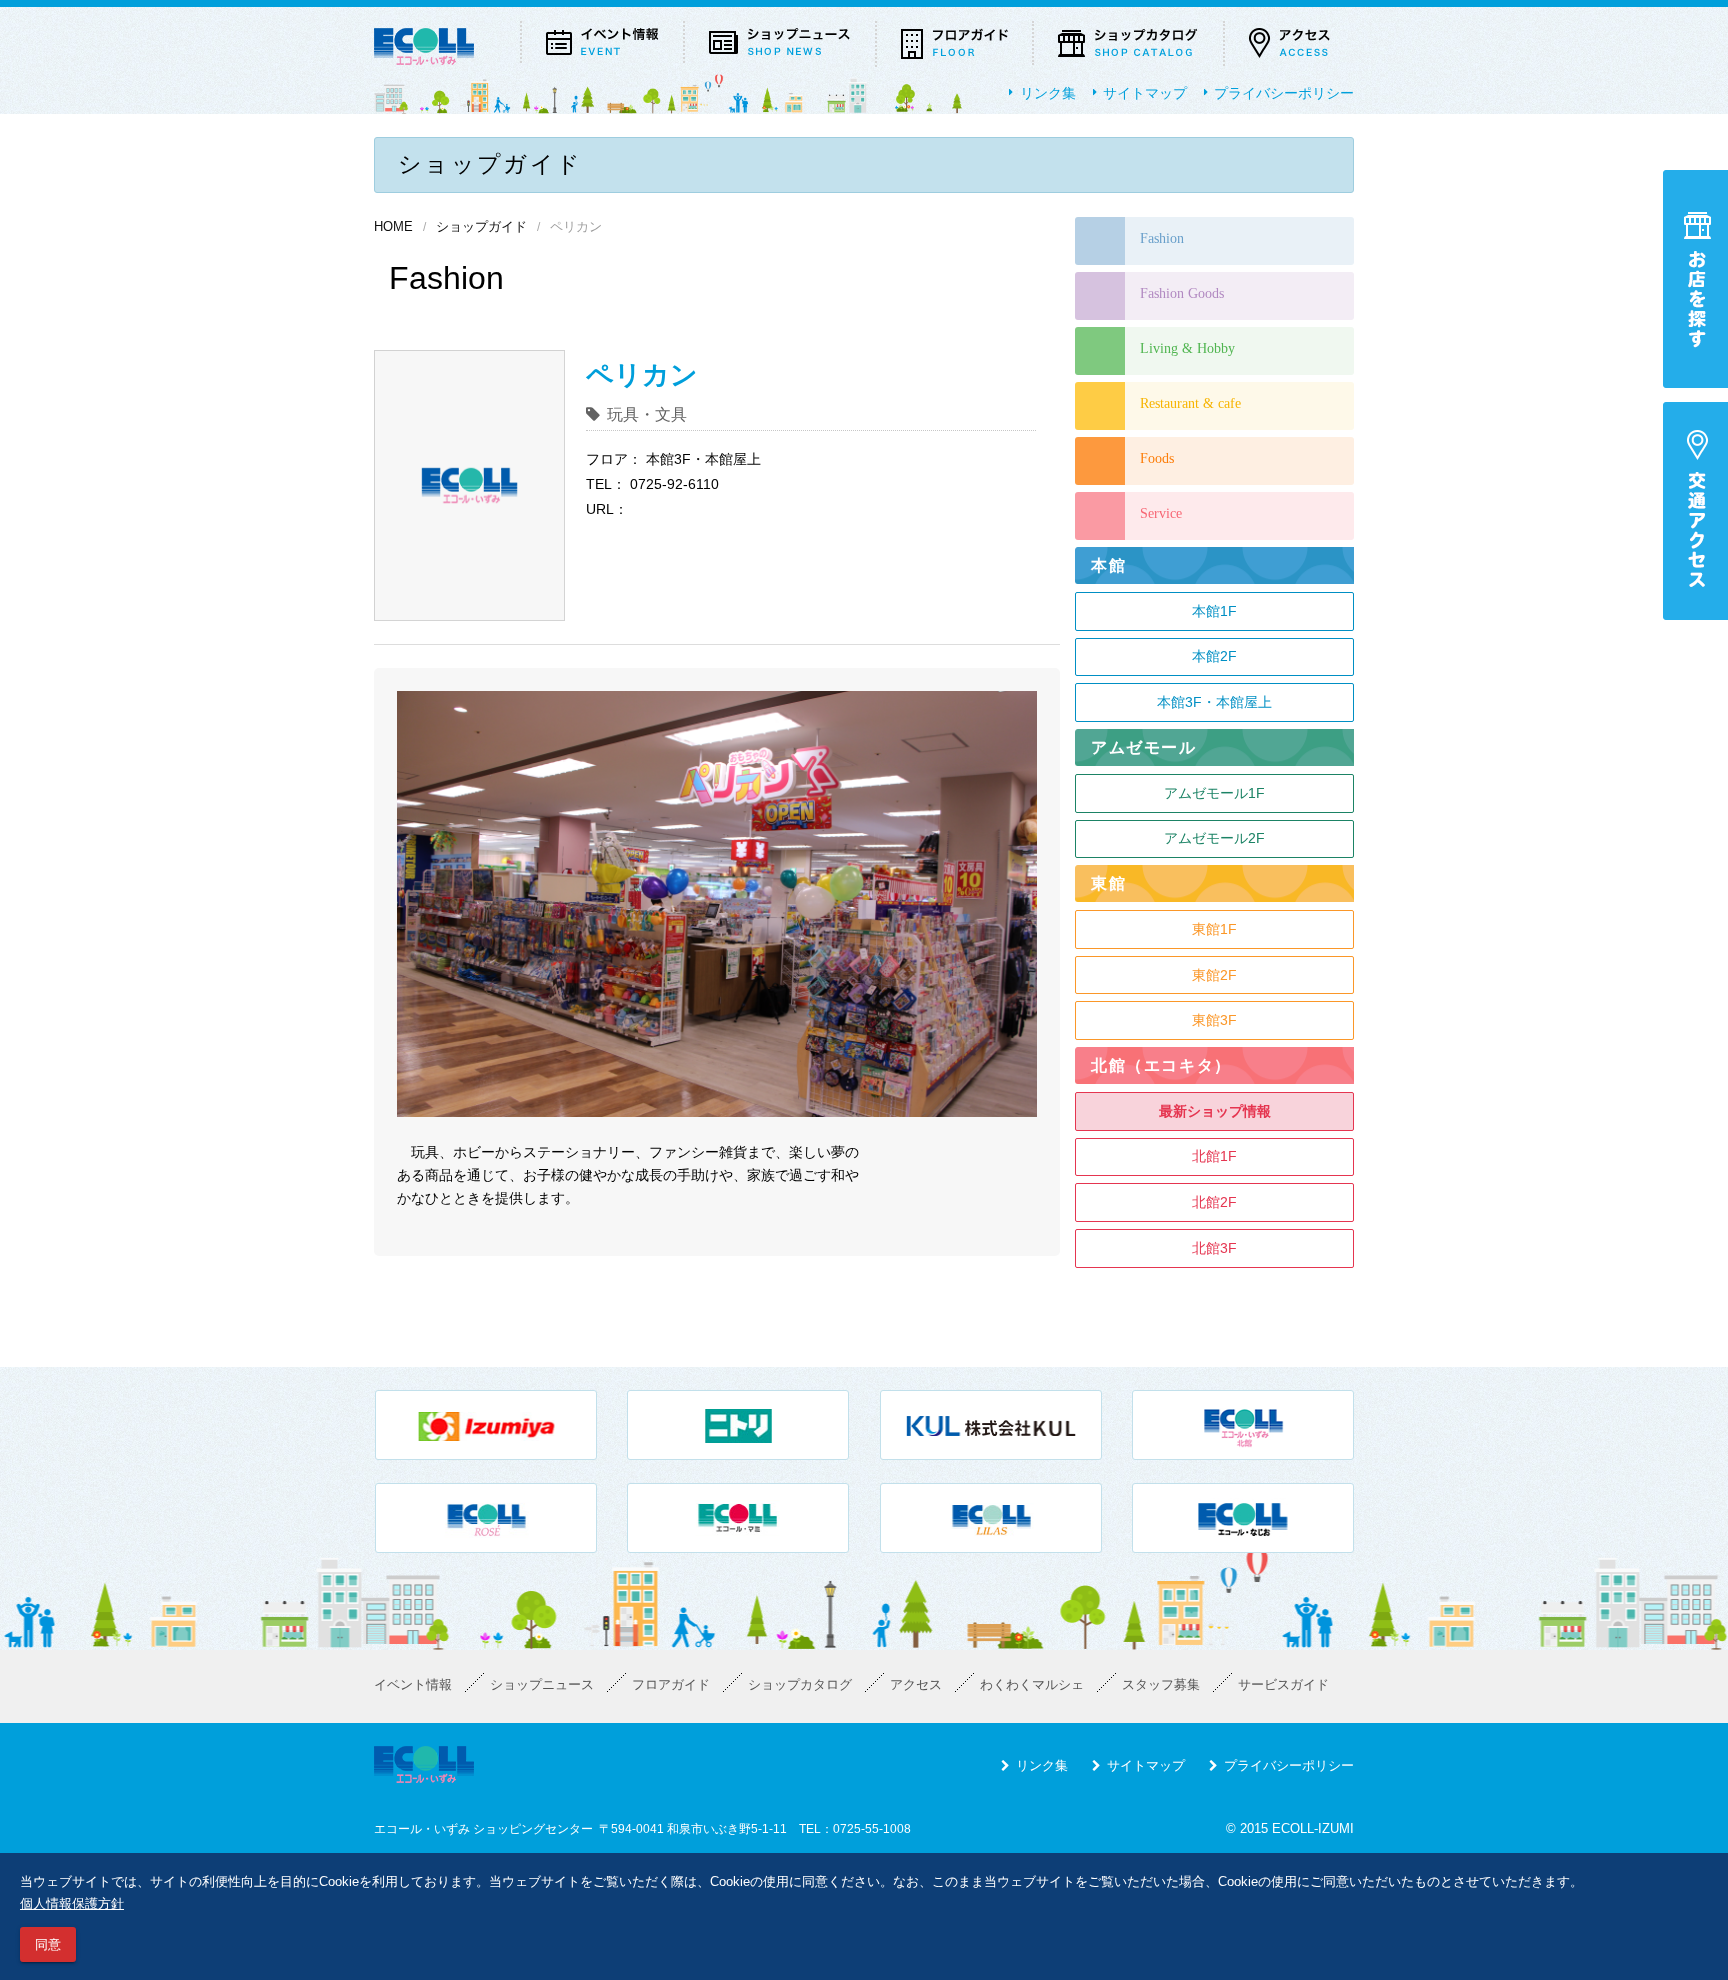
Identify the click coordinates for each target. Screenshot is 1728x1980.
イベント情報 (413, 1684)
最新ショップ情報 (1215, 1111)
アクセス (916, 1684)
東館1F (1214, 929)
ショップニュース (542, 1684)
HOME (393, 227)
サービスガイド (1283, 1684)
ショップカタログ (800, 1684)
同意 (48, 1944)
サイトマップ (1145, 93)
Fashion (1162, 238)
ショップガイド (481, 227)
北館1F (1214, 1156)
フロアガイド (671, 1684)
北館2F (1214, 1202)
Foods (1157, 458)
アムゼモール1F (1214, 793)
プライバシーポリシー (1284, 93)
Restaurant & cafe (1190, 403)
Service (1161, 513)
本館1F (1214, 611)
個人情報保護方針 (72, 1903)
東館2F (1214, 975)
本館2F (1214, 656)
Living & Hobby (1187, 348)
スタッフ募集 (1161, 1684)
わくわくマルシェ (1032, 1684)
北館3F (1214, 1248)
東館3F (1214, 1020)
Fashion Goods (1182, 293)
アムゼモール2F (1214, 838)
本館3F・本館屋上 (1214, 702)
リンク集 (1048, 93)
